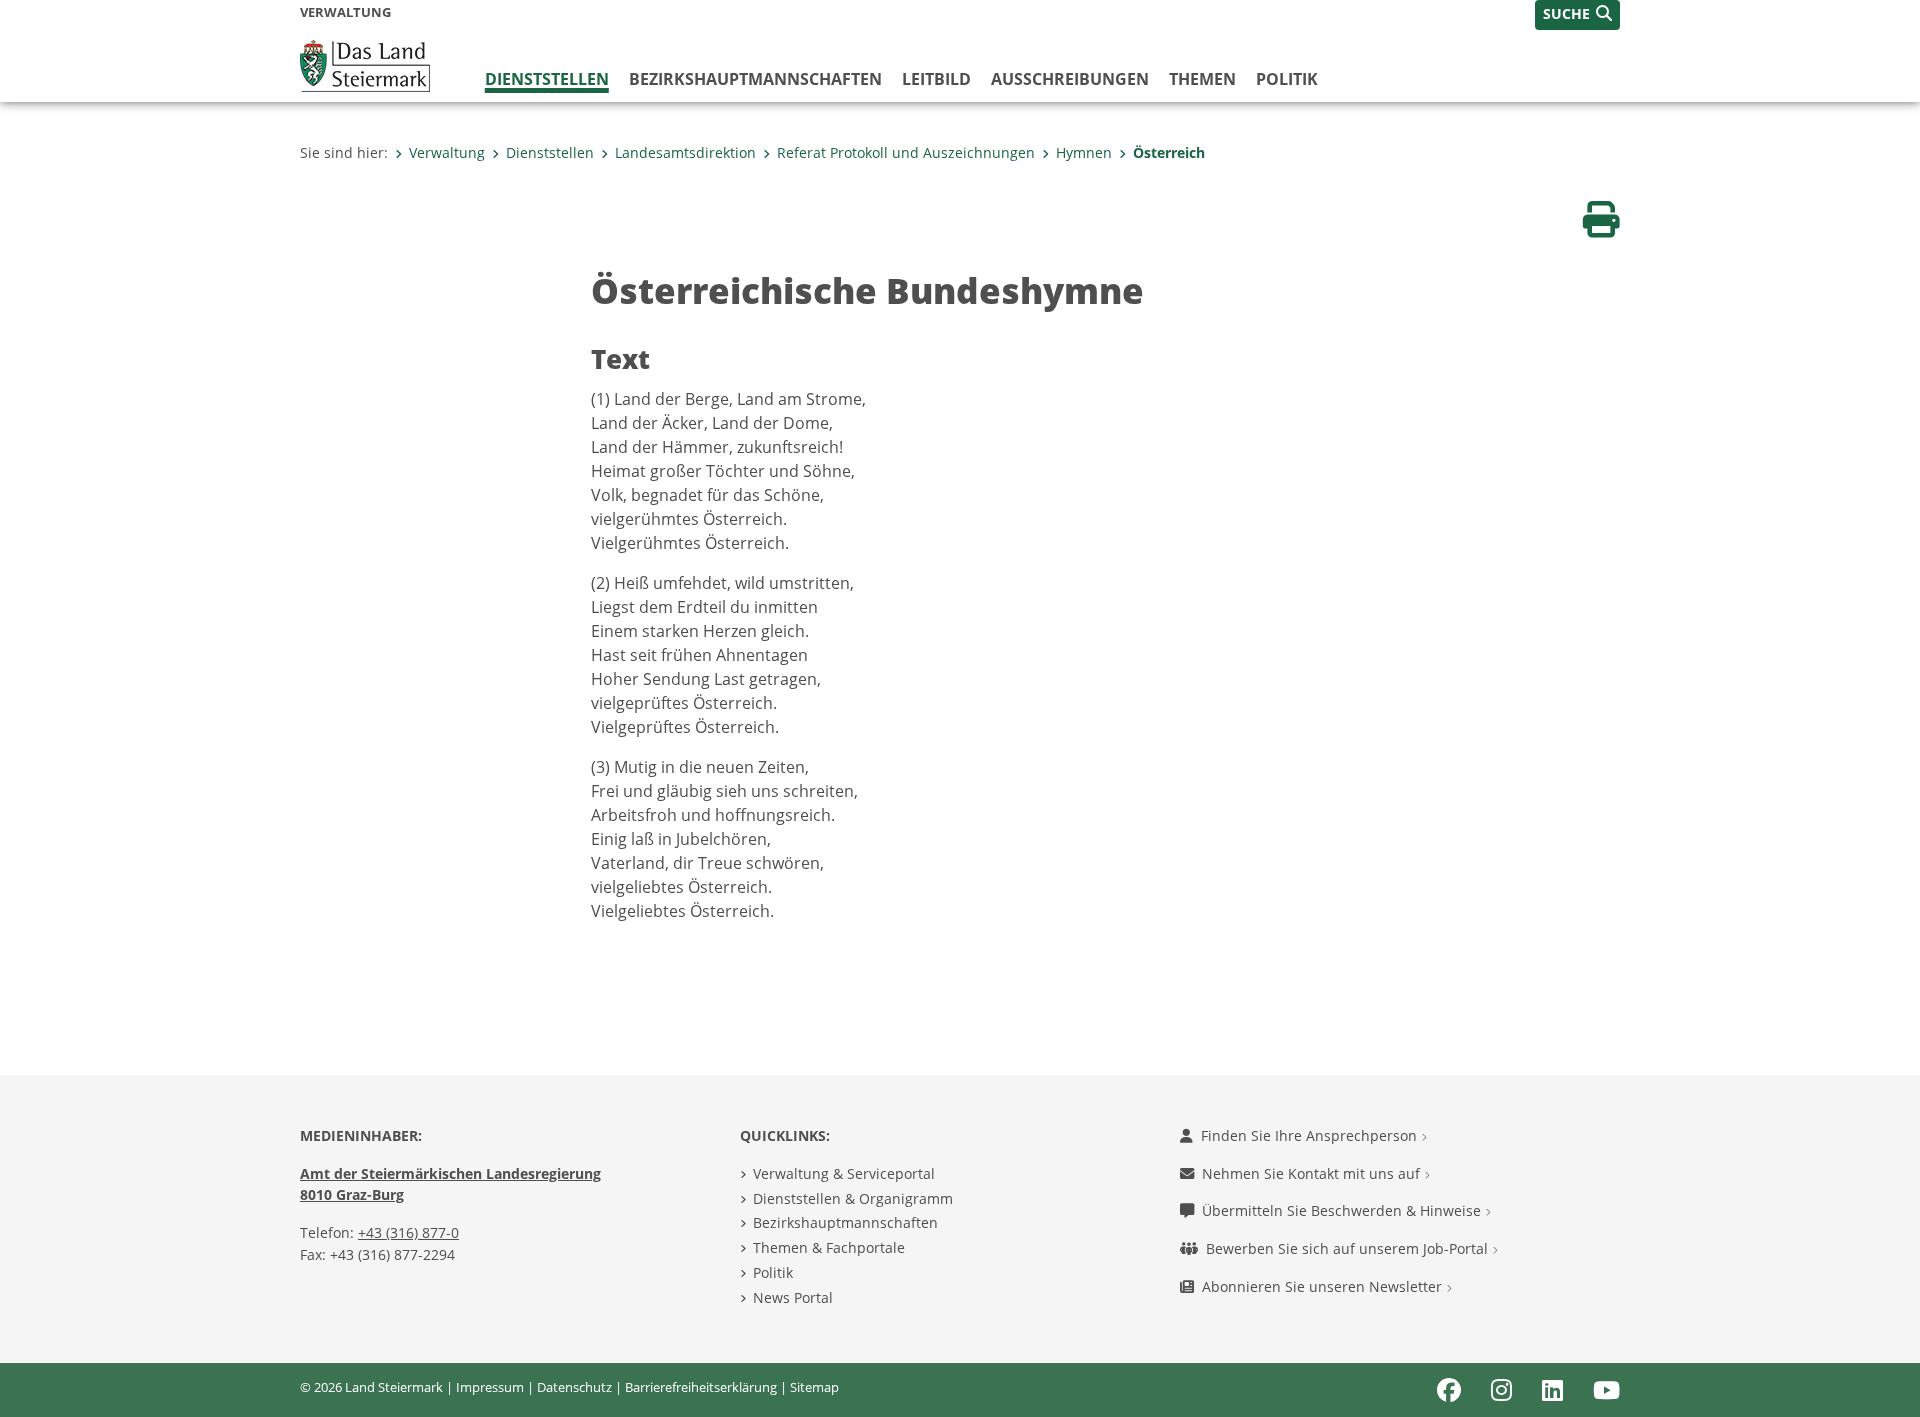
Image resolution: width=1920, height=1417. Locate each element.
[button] (1577, 15)
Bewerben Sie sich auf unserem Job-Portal (1349, 1248)
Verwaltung (447, 152)
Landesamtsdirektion (685, 152)
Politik (1287, 79)
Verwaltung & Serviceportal (844, 1173)
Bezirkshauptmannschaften (845, 1222)
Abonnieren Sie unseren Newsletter (1324, 1286)
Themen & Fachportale (829, 1247)
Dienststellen (547, 79)
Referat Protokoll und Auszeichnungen (906, 152)
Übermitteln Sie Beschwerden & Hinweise (1343, 1210)
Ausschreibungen (1070, 79)
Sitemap (814, 1387)
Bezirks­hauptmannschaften (755, 79)
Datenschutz (574, 1387)
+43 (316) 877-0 (408, 1232)
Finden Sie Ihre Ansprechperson (1311, 1135)
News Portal (793, 1297)
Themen (1202, 79)
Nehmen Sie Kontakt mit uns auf (1313, 1173)
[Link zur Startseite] (365, 64)
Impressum (490, 1387)
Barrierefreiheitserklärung (701, 1387)
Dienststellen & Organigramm (853, 1198)
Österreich (1169, 152)
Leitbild (936, 79)
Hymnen (1084, 152)
